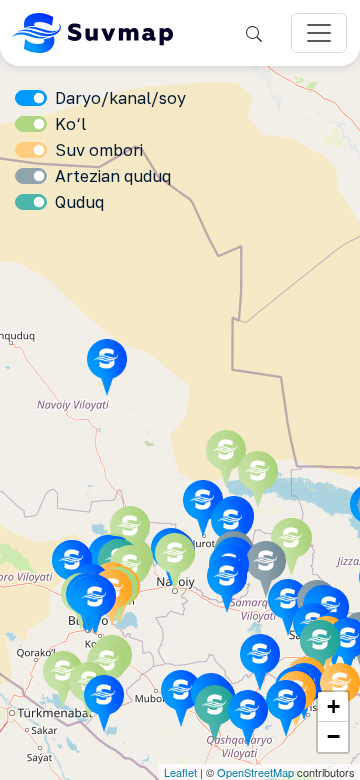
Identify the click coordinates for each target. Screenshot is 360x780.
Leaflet (180, 772)
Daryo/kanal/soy (120, 98)
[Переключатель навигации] (319, 33)
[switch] (31, 98)
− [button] (333, 736)
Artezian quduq (113, 176)
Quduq (79, 202)
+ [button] (333, 706)
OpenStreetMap (255, 772)
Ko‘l (70, 124)
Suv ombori (99, 150)
